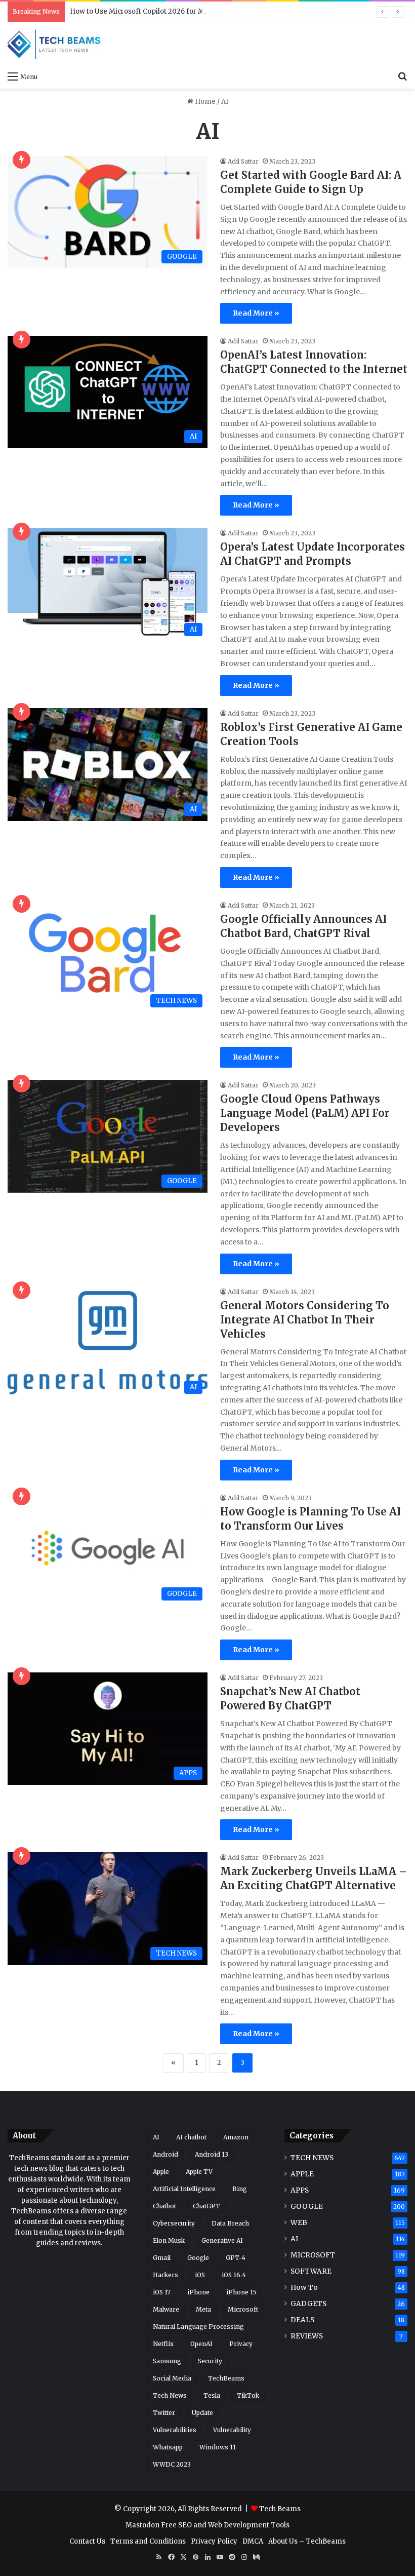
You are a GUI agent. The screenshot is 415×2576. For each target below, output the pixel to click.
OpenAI (201, 2344)
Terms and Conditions (148, 2541)
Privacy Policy (214, 2541)
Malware (166, 2309)
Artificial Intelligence (184, 2189)
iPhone (198, 2292)
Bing (240, 2189)
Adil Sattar (243, 161)
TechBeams (226, 2378)
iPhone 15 (241, 2292)
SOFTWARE (311, 2271)
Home (204, 102)
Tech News (170, 2395)
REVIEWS (307, 2336)
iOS (200, 2275)
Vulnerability (232, 2430)
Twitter (164, 2413)
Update (202, 2413)
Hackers (165, 2275)
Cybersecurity (174, 2223)
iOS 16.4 (234, 2275)
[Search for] (402, 76)
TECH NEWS (312, 2158)
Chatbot (164, 2206)
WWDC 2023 (172, 2464)
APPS (300, 2190)
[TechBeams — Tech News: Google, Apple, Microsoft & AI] (56, 44)
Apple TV (199, 2172)
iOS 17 (162, 2292)
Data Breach (230, 2223)
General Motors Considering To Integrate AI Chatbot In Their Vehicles (305, 1320)
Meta (203, 2309)
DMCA (253, 2541)
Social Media (172, 2378)
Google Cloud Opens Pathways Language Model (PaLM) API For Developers (305, 1113)
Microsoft (243, 2309)
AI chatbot (191, 2137)
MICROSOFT (313, 2255)
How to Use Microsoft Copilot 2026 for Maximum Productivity (172, 11)
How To (304, 2288)
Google (198, 2258)
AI (156, 2137)
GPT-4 (236, 2258)
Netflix (163, 2344)
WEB (299, 2223)
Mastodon (142, 2525)
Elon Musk (169, 2240)
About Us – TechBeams (307, 2541)
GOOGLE (307, 2207)
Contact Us (87, 2541)
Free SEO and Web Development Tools (225, 2525)
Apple (161, 2172)
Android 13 (212, 2154)
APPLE (302, 2174)
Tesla (212, 2395)
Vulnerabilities (175, 2430)
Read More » (256, 313)
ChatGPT (206, 2206)
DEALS (302, 2320)
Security (210, 2361)
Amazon (236, 2137)
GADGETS (308, 2304)
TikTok (248, 2395)
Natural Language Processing (198, 2327)
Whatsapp (168, 2447)
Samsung (167, 2361)
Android (165, 2154)
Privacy (241, 2344)
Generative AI (222, 2240)
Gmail (162, 2258)
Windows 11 (218, 2447)
